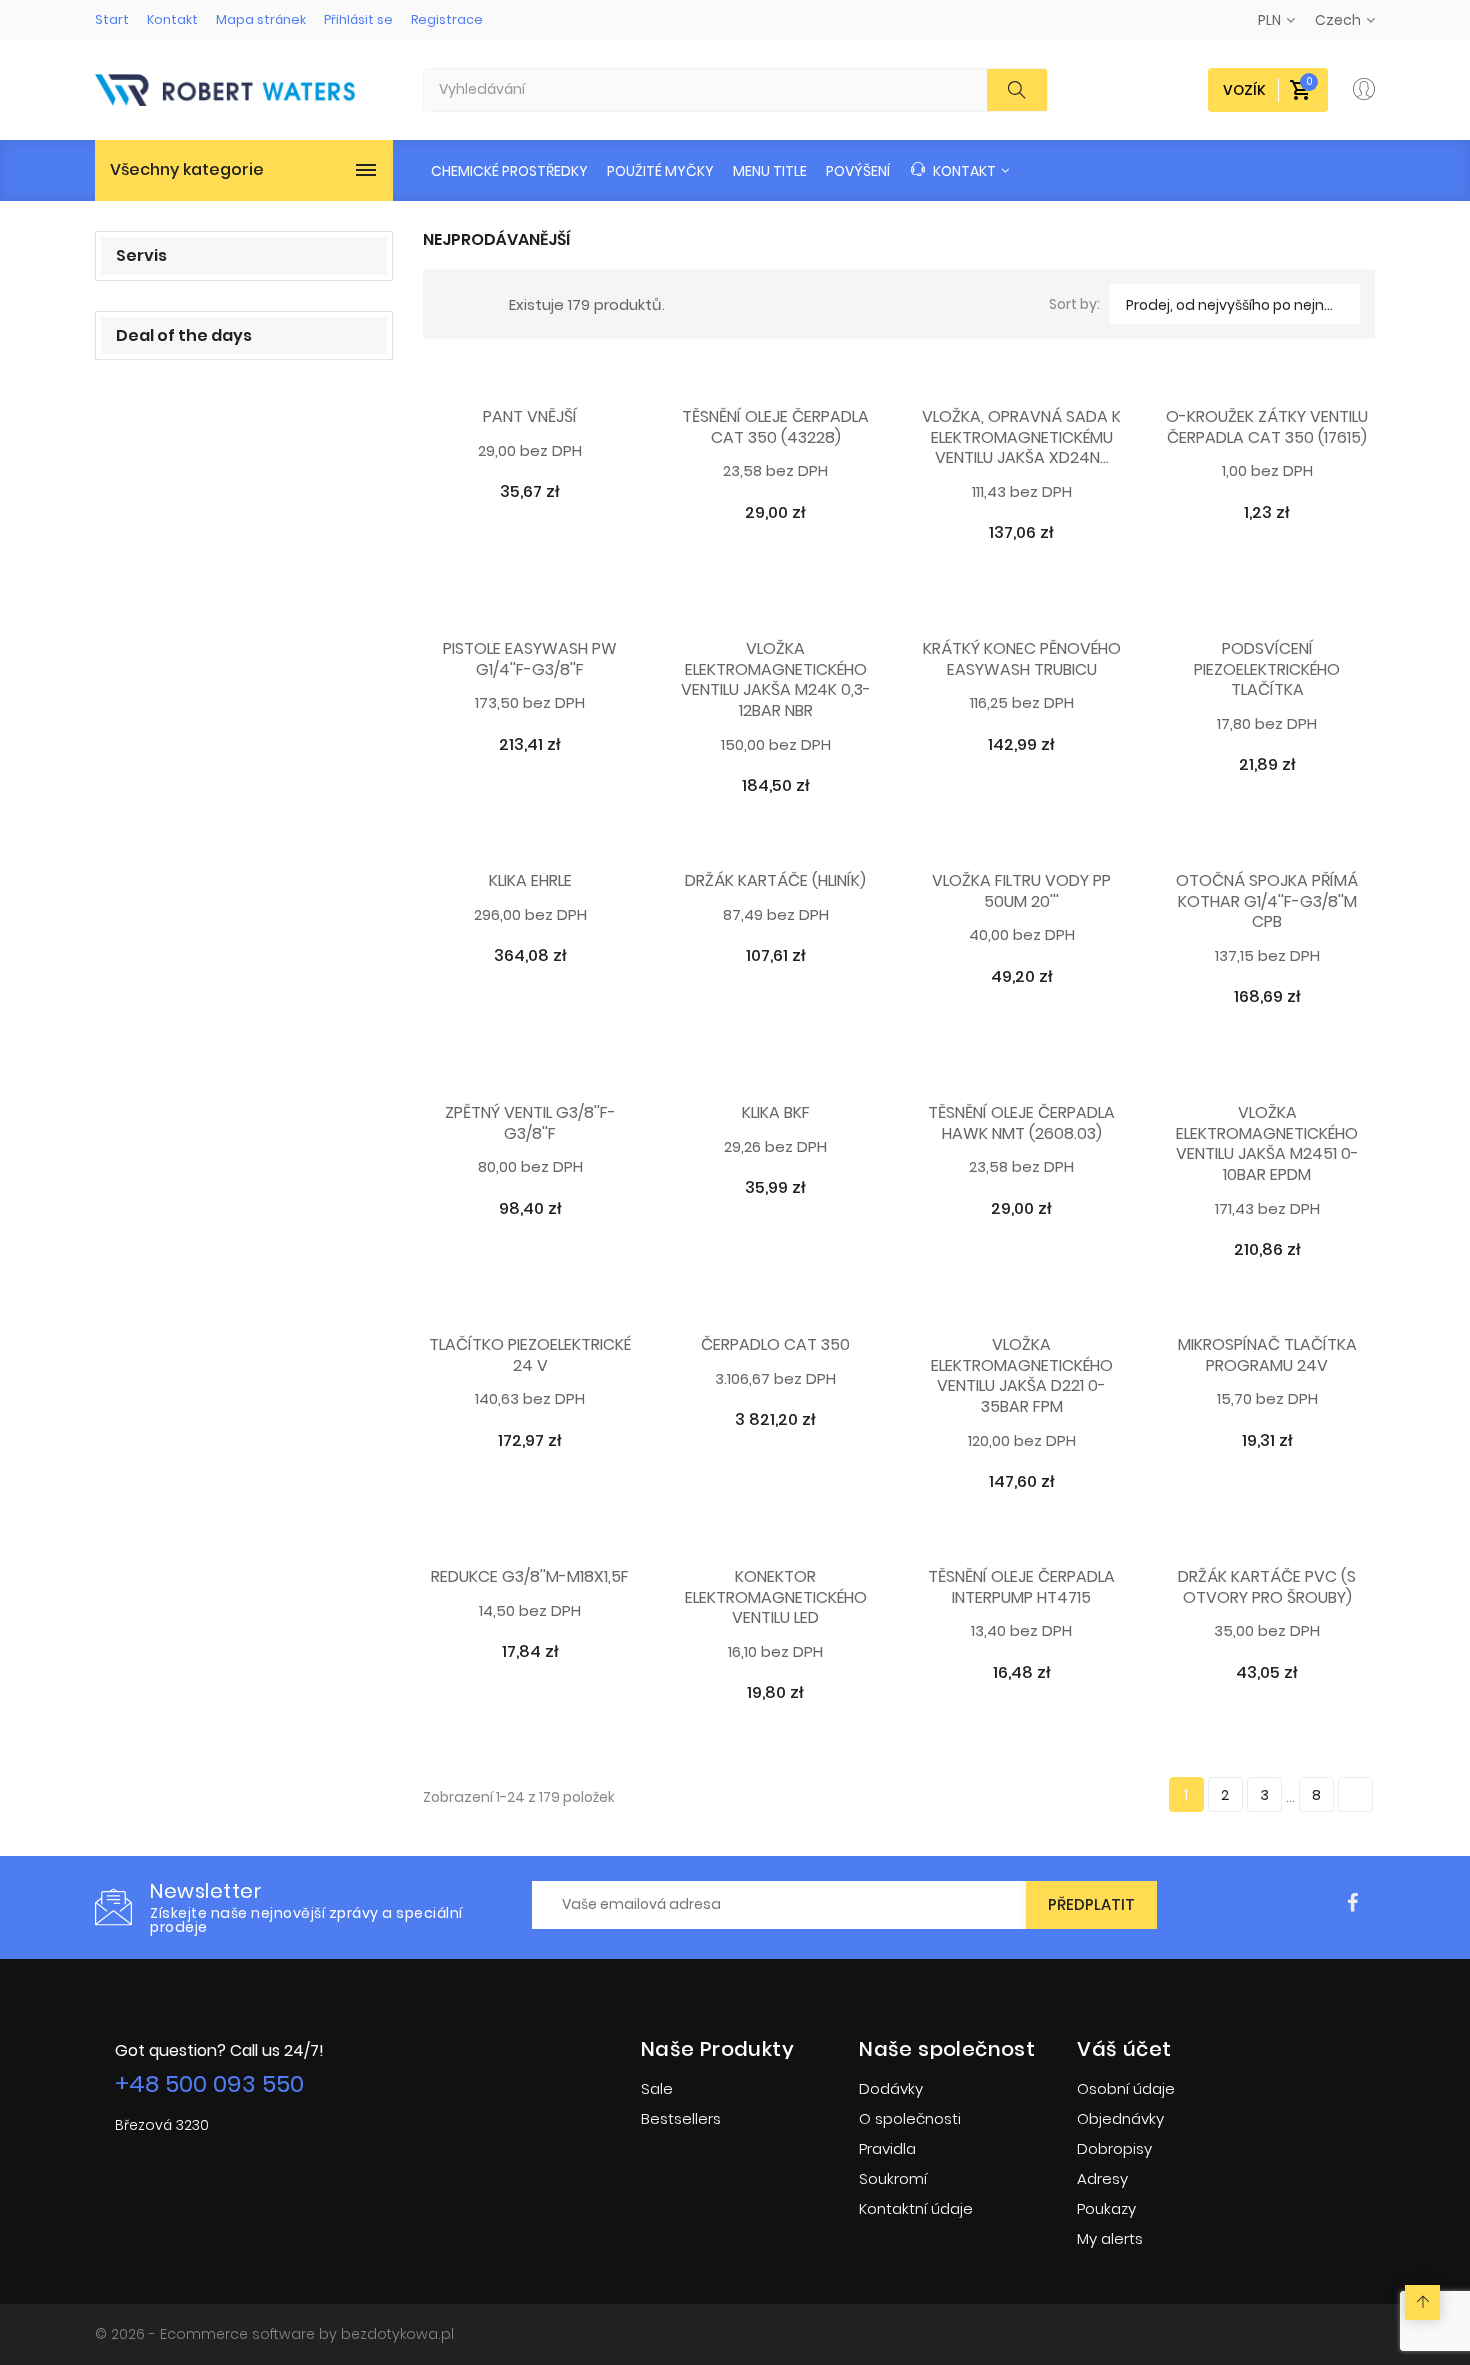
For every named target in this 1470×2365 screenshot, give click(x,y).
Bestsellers (681, 2118)
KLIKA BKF (776, 1113)
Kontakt (172, 19)
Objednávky (1120, 2118)
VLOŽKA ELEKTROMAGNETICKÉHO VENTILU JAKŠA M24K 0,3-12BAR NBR (776, 680)
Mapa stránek (261, 19)
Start (112, 19)
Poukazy (1106, 2208)
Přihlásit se (358, 19)
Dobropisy (1114, 2148)
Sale (657, 2088)
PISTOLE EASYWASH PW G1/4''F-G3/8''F (530, 660)
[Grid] (450, 304)
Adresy (1102, 2178)
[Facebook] (1352, 1903)
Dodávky (891, 2088)
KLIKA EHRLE (530, 881)
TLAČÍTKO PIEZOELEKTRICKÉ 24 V (530, 1356)
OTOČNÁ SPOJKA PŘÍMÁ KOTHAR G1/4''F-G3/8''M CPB (1267, 902)
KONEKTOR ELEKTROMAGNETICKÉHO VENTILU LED (776, 1598)
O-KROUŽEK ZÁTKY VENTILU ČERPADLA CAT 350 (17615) (1267, 428)
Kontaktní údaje (916, 2208)
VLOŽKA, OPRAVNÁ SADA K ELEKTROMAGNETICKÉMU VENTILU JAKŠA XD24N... (1021, 438)
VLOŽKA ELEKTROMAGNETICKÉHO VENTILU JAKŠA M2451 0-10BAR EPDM (1267, 1144)
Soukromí (893, 2178)
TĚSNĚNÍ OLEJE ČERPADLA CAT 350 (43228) (775, 428)
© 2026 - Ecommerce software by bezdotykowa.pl (274, 2334)
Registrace (447, 19)
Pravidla (887, 2148)
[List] (479, 304)
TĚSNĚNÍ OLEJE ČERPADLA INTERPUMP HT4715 (1021, 1588)
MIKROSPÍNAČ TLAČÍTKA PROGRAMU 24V (1267, 1356)
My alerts (1110, 2238)
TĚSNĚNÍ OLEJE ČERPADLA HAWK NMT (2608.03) (1021, 1124)
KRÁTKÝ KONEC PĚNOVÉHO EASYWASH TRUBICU (1022, 660)
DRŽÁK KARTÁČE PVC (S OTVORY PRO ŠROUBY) (1267, 1588)
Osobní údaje (1126, 2088)
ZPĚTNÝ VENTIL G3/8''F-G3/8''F (530, 1124)
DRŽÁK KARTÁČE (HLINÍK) (775, 881)
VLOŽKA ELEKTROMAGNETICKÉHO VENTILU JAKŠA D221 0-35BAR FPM (1022, 1376)
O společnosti (910, 2118)
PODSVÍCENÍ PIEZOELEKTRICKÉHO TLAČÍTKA (1267, 670)
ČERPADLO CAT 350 (775, 1345)
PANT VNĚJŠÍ (530, 417)
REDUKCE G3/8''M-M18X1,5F (530, 1577)
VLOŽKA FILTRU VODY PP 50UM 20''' (1021, 892)
